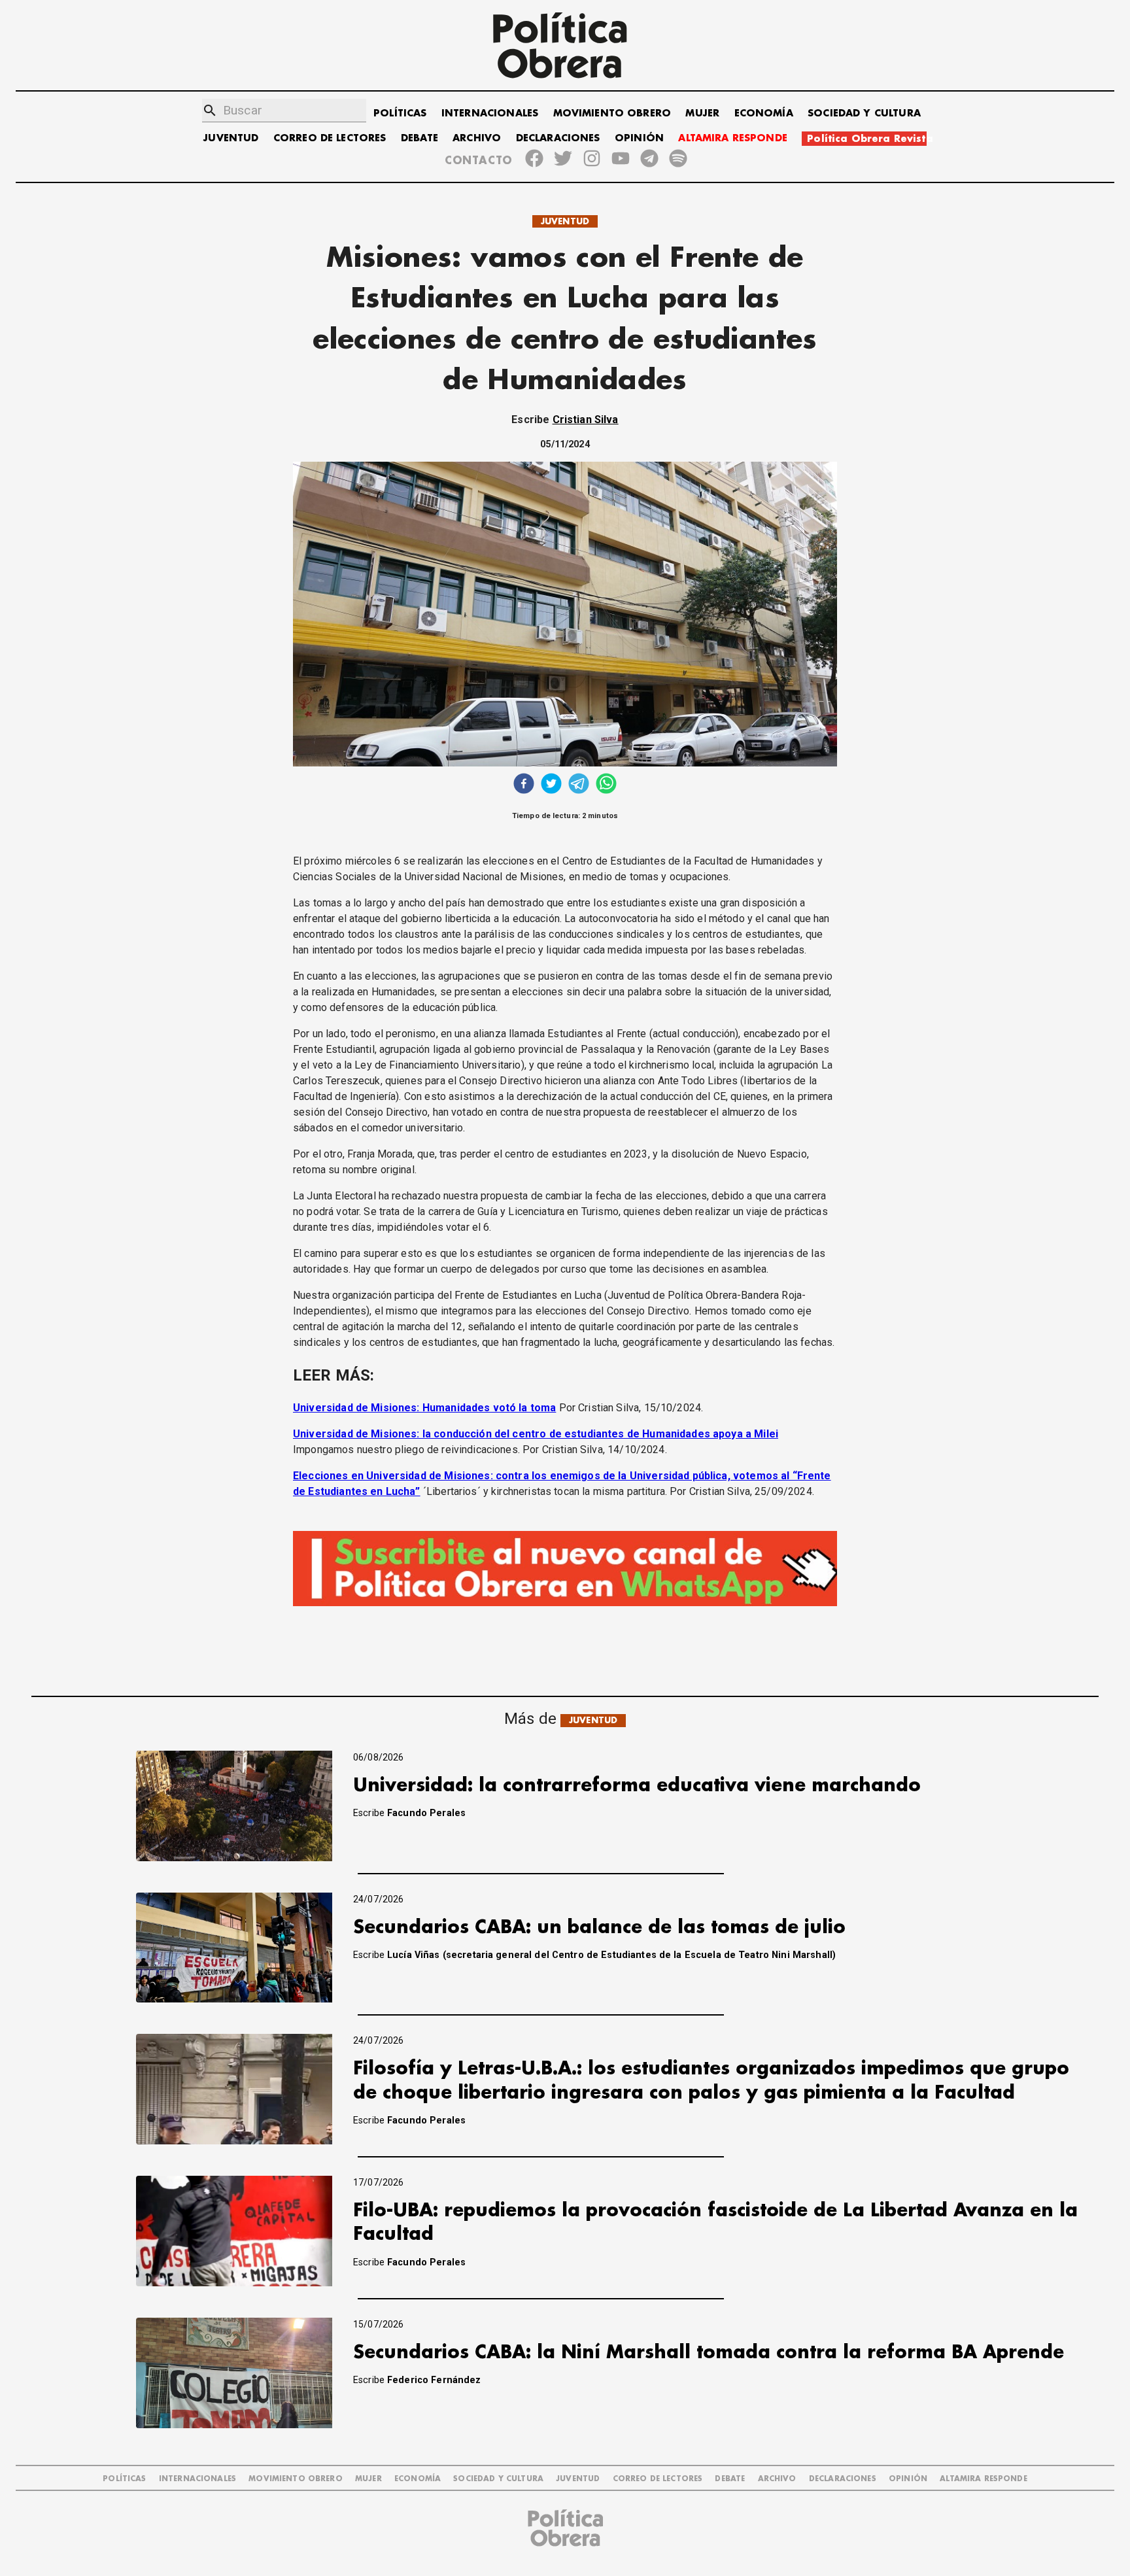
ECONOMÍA (764, 113)
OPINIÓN (639, 138)
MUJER (702, 113)
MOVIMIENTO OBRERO (612, 113)
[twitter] (551, 785)
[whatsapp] (606, 785)
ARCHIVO (477, 138)
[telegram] (579, 785)
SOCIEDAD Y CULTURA (864, 113)
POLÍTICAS (400, 113)
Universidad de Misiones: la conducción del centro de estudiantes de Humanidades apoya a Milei (536, 1434)
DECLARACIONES (558, 138)
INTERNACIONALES (490, 113)
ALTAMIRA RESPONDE (733, 138)
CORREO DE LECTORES (330, 138)
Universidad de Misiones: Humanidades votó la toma (424, 1408)
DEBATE (419, 138)
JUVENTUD (231, 138)
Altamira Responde (984, 2479)
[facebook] (524, 785)
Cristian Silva (586, 420)
